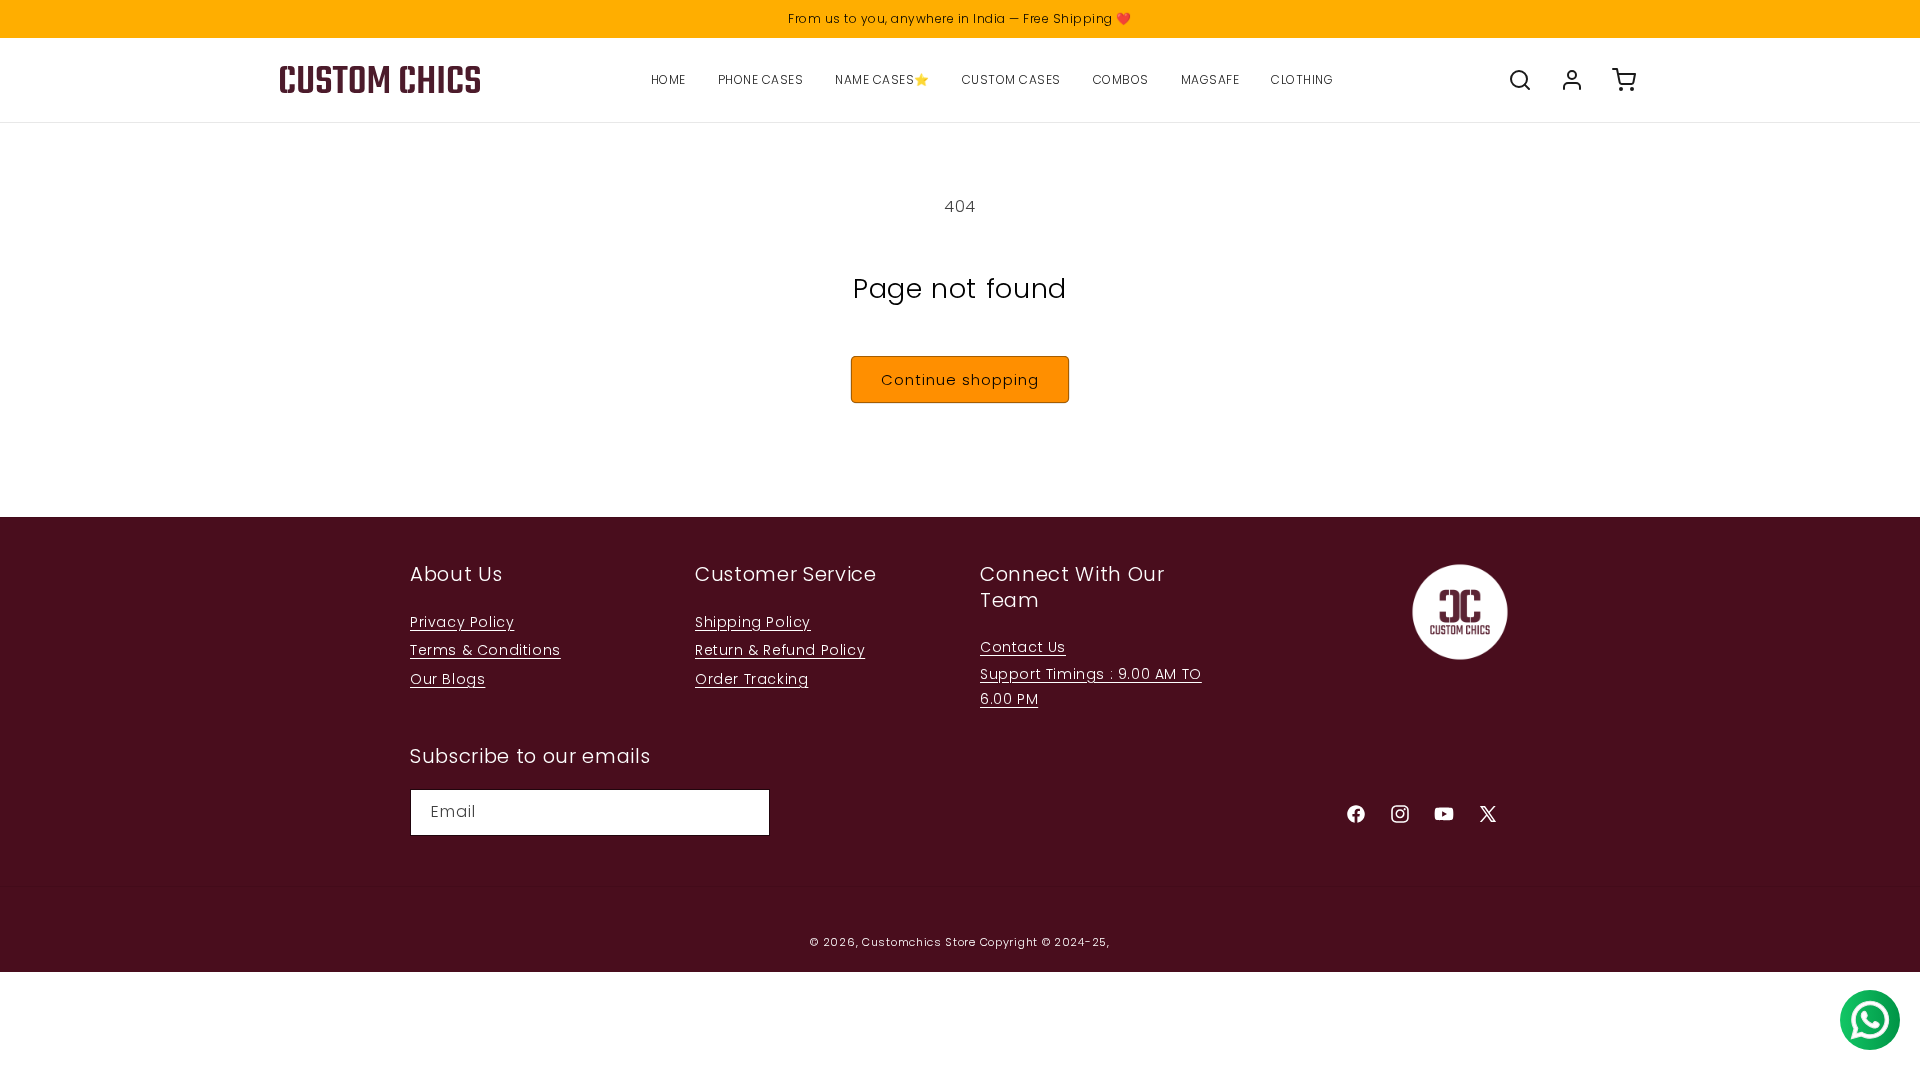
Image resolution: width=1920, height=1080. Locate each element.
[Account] (1572, 80)
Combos (1121, 79)
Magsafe (1210, 79)
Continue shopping (960, 379)
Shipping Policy (753, 622)
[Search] (1520, 80)
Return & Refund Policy (780, 650)
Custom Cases (1011, 79)
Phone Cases (761, 79)
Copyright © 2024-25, (1045, 942)
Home (668, 79)
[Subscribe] (747, 812)
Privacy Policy (462, 622)
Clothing (1302, 79)
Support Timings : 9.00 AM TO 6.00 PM (1091, 686)
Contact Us (1023, 647)
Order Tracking (751, 679)
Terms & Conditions (485, 650)
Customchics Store (919, 942)
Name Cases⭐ (882, 79)
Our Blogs (447, 679)
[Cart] (1624, 80)
